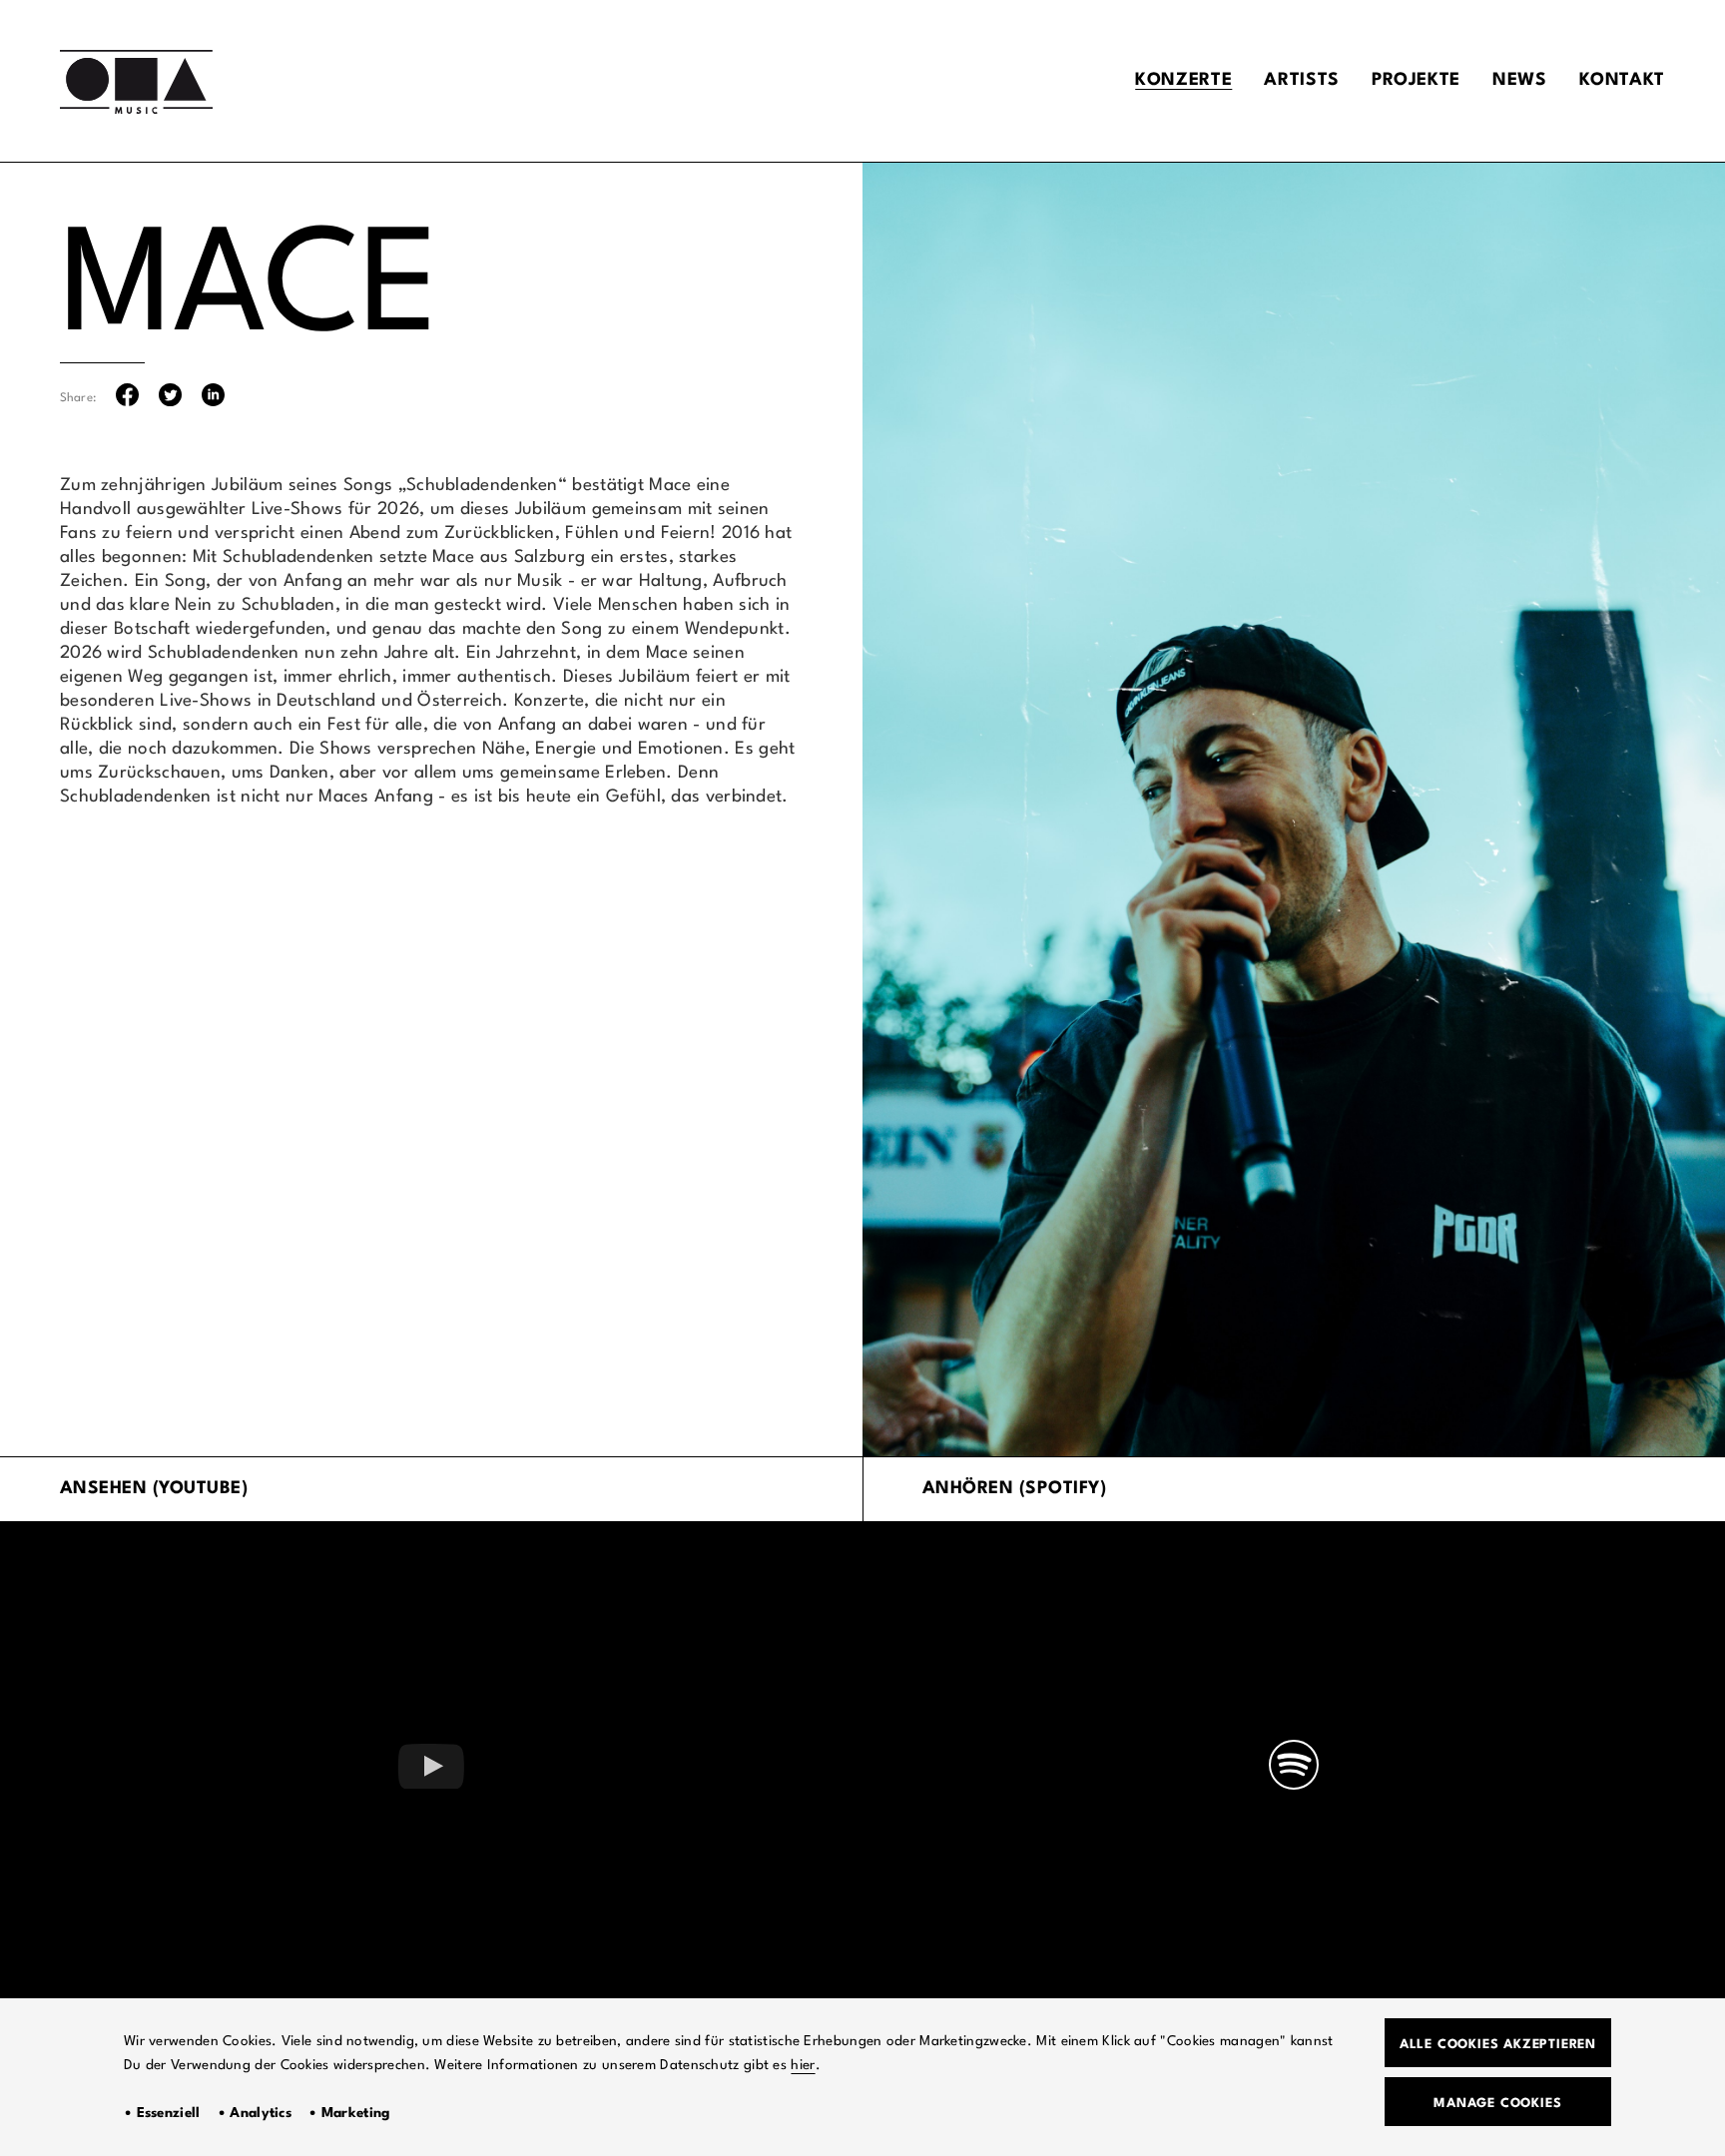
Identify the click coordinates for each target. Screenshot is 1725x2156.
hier (803, 2065)
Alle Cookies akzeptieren (1498, 2045)
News (1520, 80)
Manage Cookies (1497, 2104)
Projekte (1416, 80)
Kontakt (1622, 80)
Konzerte (1183, 80)
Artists (1301, 80)
